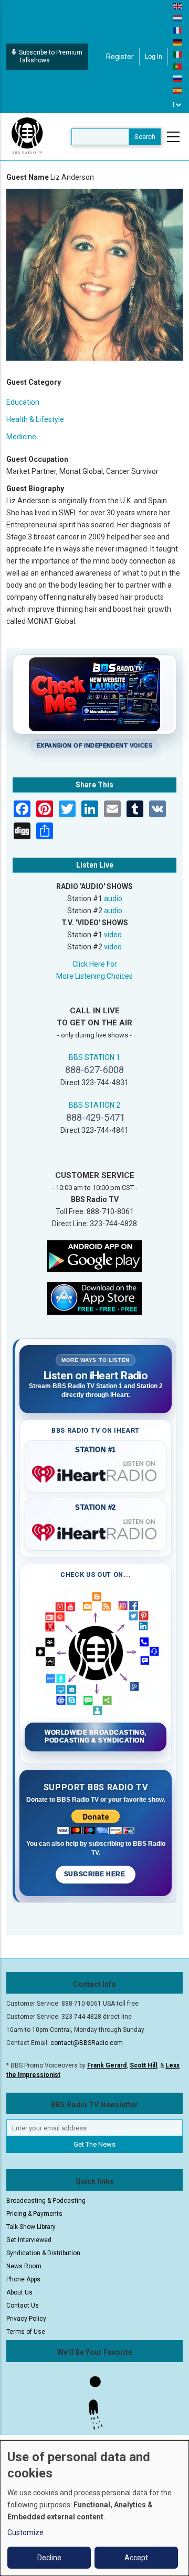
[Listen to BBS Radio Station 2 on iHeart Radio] (96, 1530)
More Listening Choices (94, 976)
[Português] (178, 66)
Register (120, 57)
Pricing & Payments (34, 2214)
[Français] (178, 30)
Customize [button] (25, 2532)
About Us (19, 2292)
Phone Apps (23, 2279)
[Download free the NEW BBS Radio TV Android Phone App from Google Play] (94, 1255)
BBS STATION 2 (94, 1105)
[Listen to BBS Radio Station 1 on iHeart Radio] (96, 1472)
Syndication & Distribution (43, 2253)
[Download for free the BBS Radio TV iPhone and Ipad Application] (94, 1298)
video (113, 935)
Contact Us (23, 2306)
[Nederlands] (178, 18)
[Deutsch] (178, 42)
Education (23, 402)
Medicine (21, 437)
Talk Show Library (31, 2227)
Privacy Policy (26, 2319)
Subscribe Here (96, 1874)
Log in (154, 57)
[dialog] (94, 2508)
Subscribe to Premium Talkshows (51, 56)
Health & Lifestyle (35, 419)
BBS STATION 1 (94, 1057)
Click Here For (95, 964)
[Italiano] (178, 54)
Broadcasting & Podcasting (46, 2201)
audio (113, 899)
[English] (178, 6)
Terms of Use (26, 2332)
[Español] (178, 90)
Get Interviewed (29, 2240)
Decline (49, 2558)
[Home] (27, 136)
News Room (24, 2266)
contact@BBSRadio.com (87, 2043)
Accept (136, 2558)
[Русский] (178, 78)
